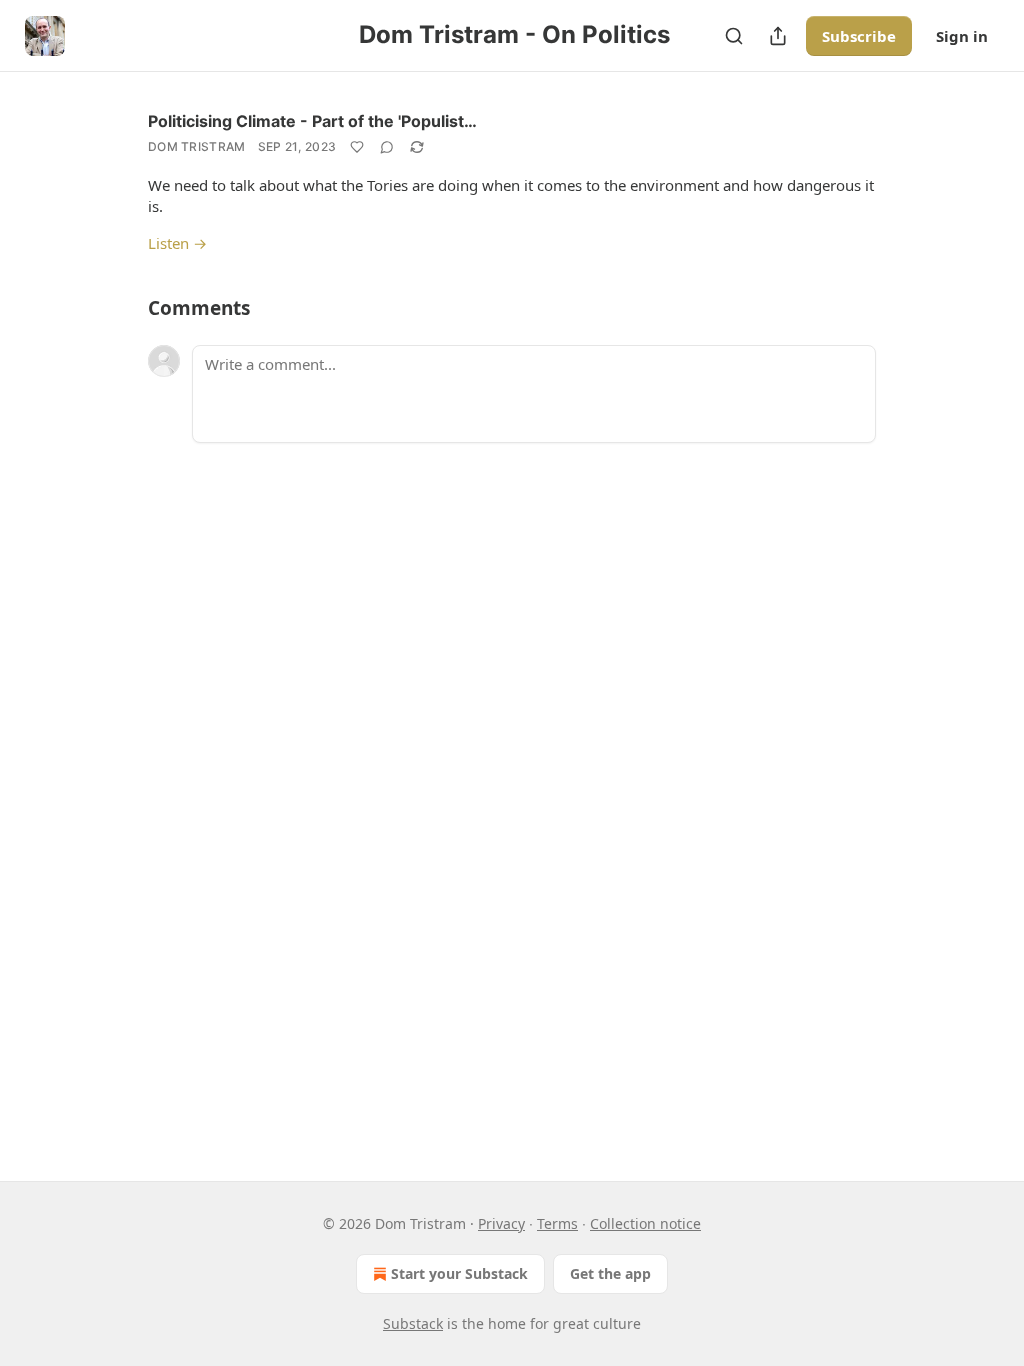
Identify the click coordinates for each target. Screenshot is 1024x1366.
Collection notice (645, 1223)
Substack (413, 1323)
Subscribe (859, 36)
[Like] (357, 147)
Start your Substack (459, 1273)
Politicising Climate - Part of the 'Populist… (312, 121)
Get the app (610, 1273)
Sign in (962, 36)
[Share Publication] (778, 36)
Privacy (501, 1223)
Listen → (177, 243)
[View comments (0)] (387, 147)
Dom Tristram (197, 146)
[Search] (734, 36)
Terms (557, 1223)
